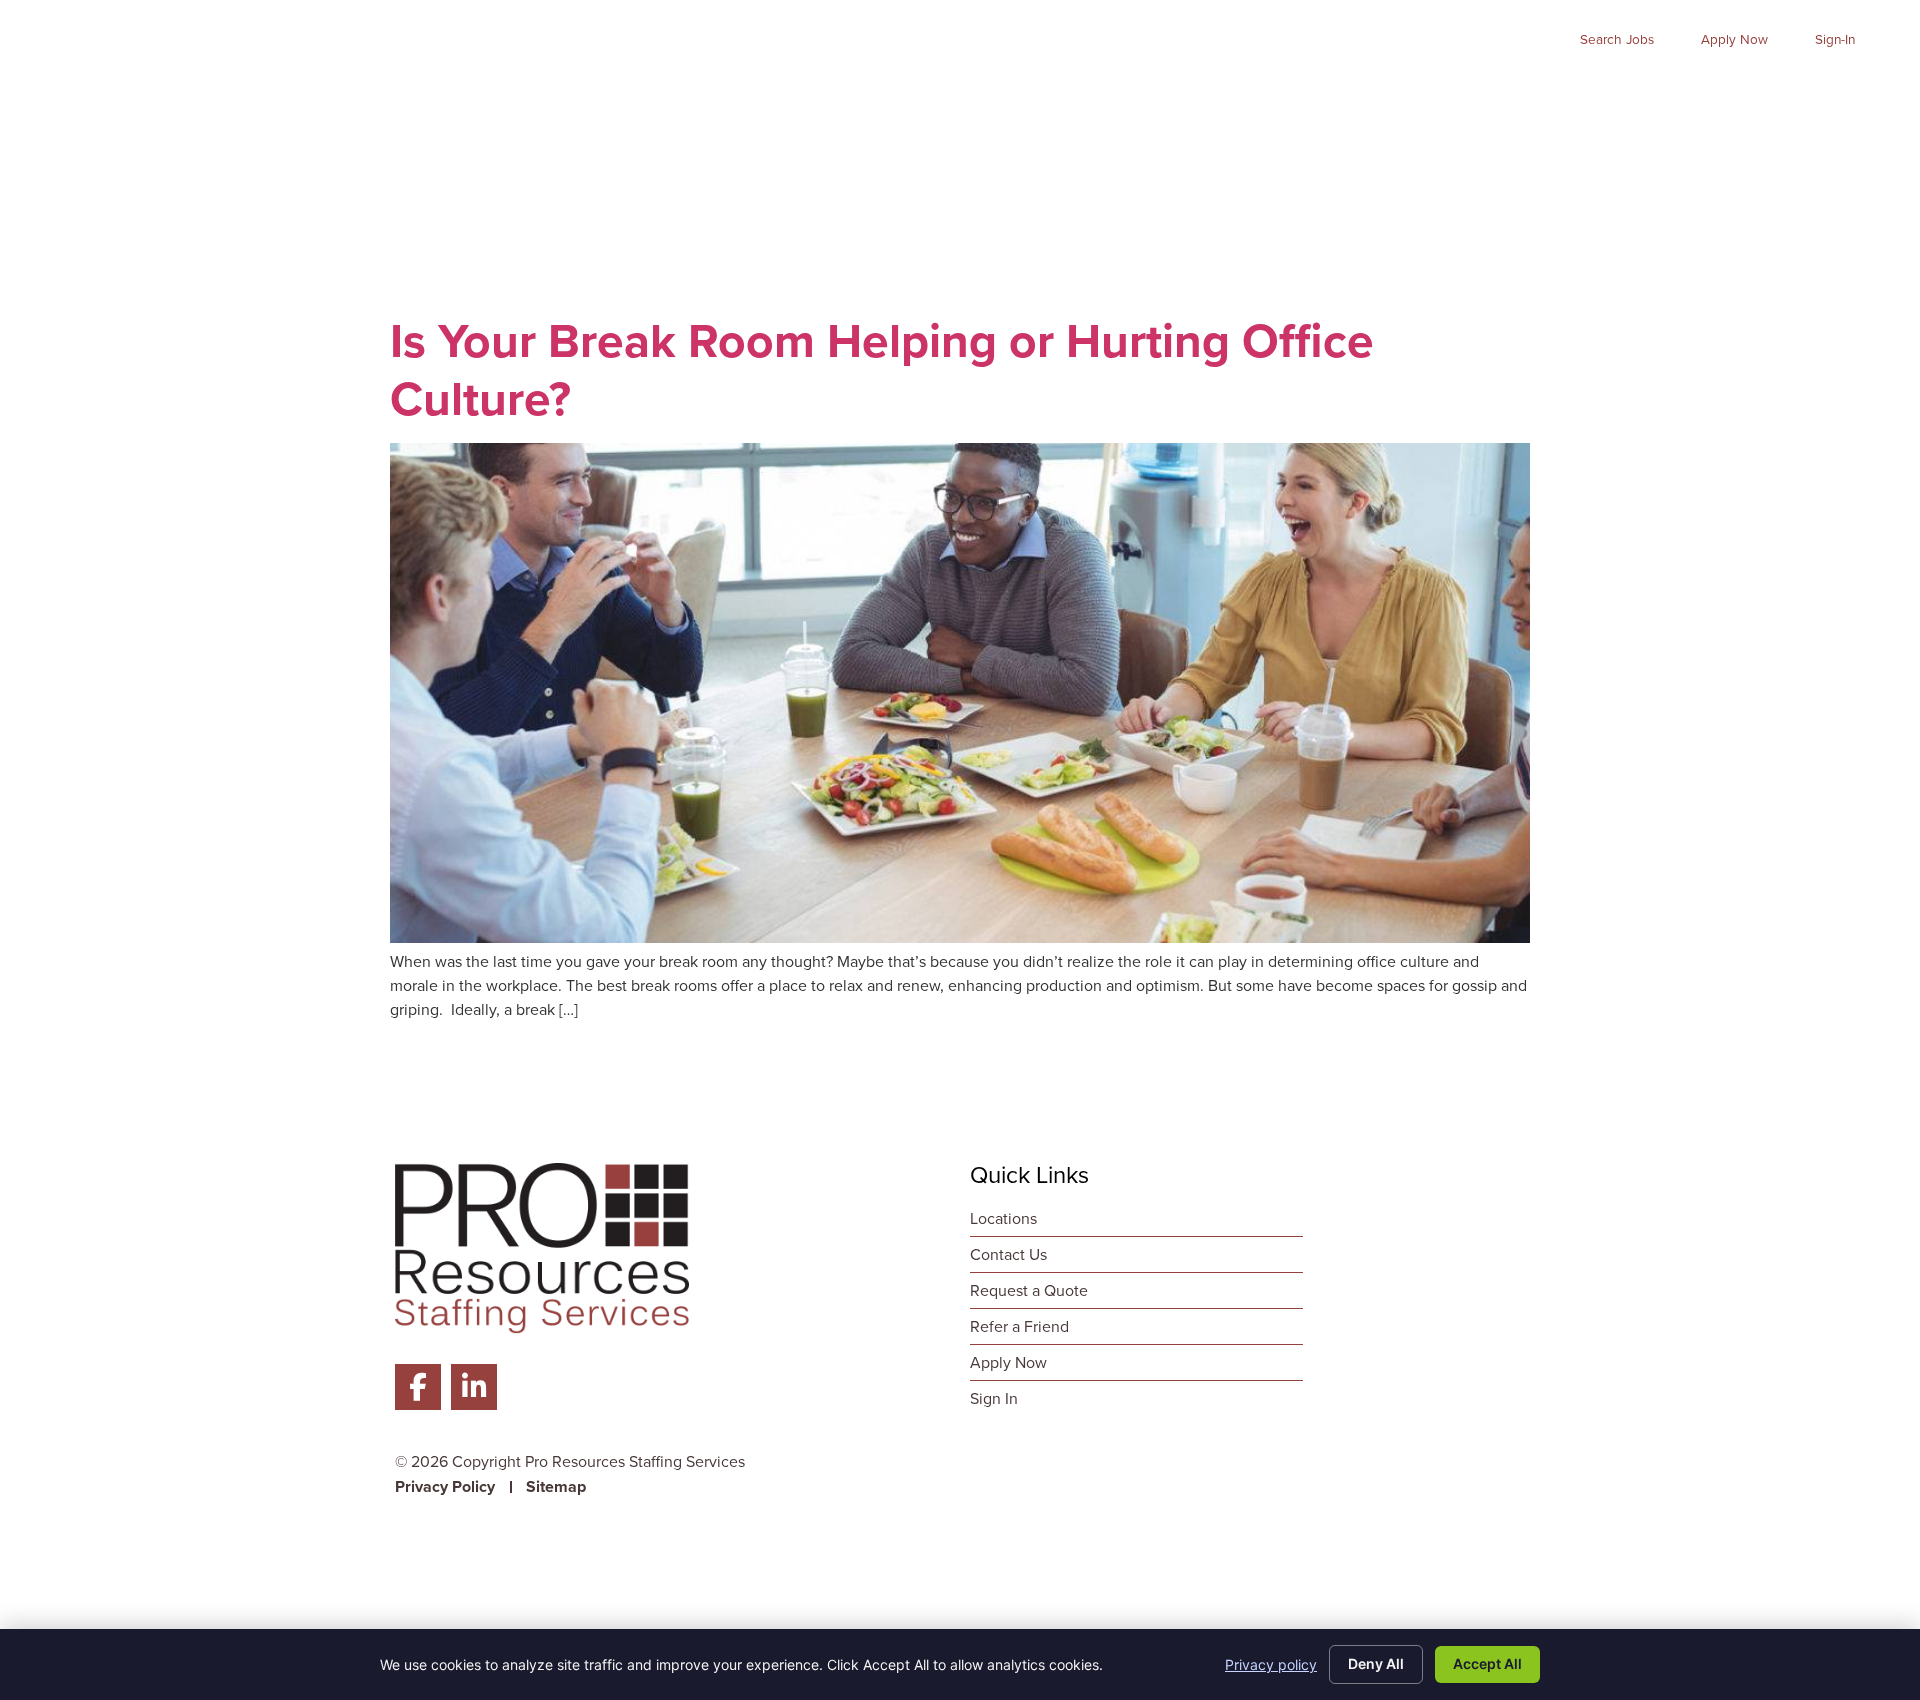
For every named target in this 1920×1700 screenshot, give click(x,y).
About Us (1489, 91)
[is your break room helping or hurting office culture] (960, 937)
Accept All (1487, 1663)
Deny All (1376, 1663)
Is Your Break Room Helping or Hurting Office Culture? (882, 369)
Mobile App (1634, 91)
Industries (1352, 91)
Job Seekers (1058, 91)
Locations (1831, 91)
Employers (1211, 91)
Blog (1736, 91)
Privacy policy (1271, 1664)
